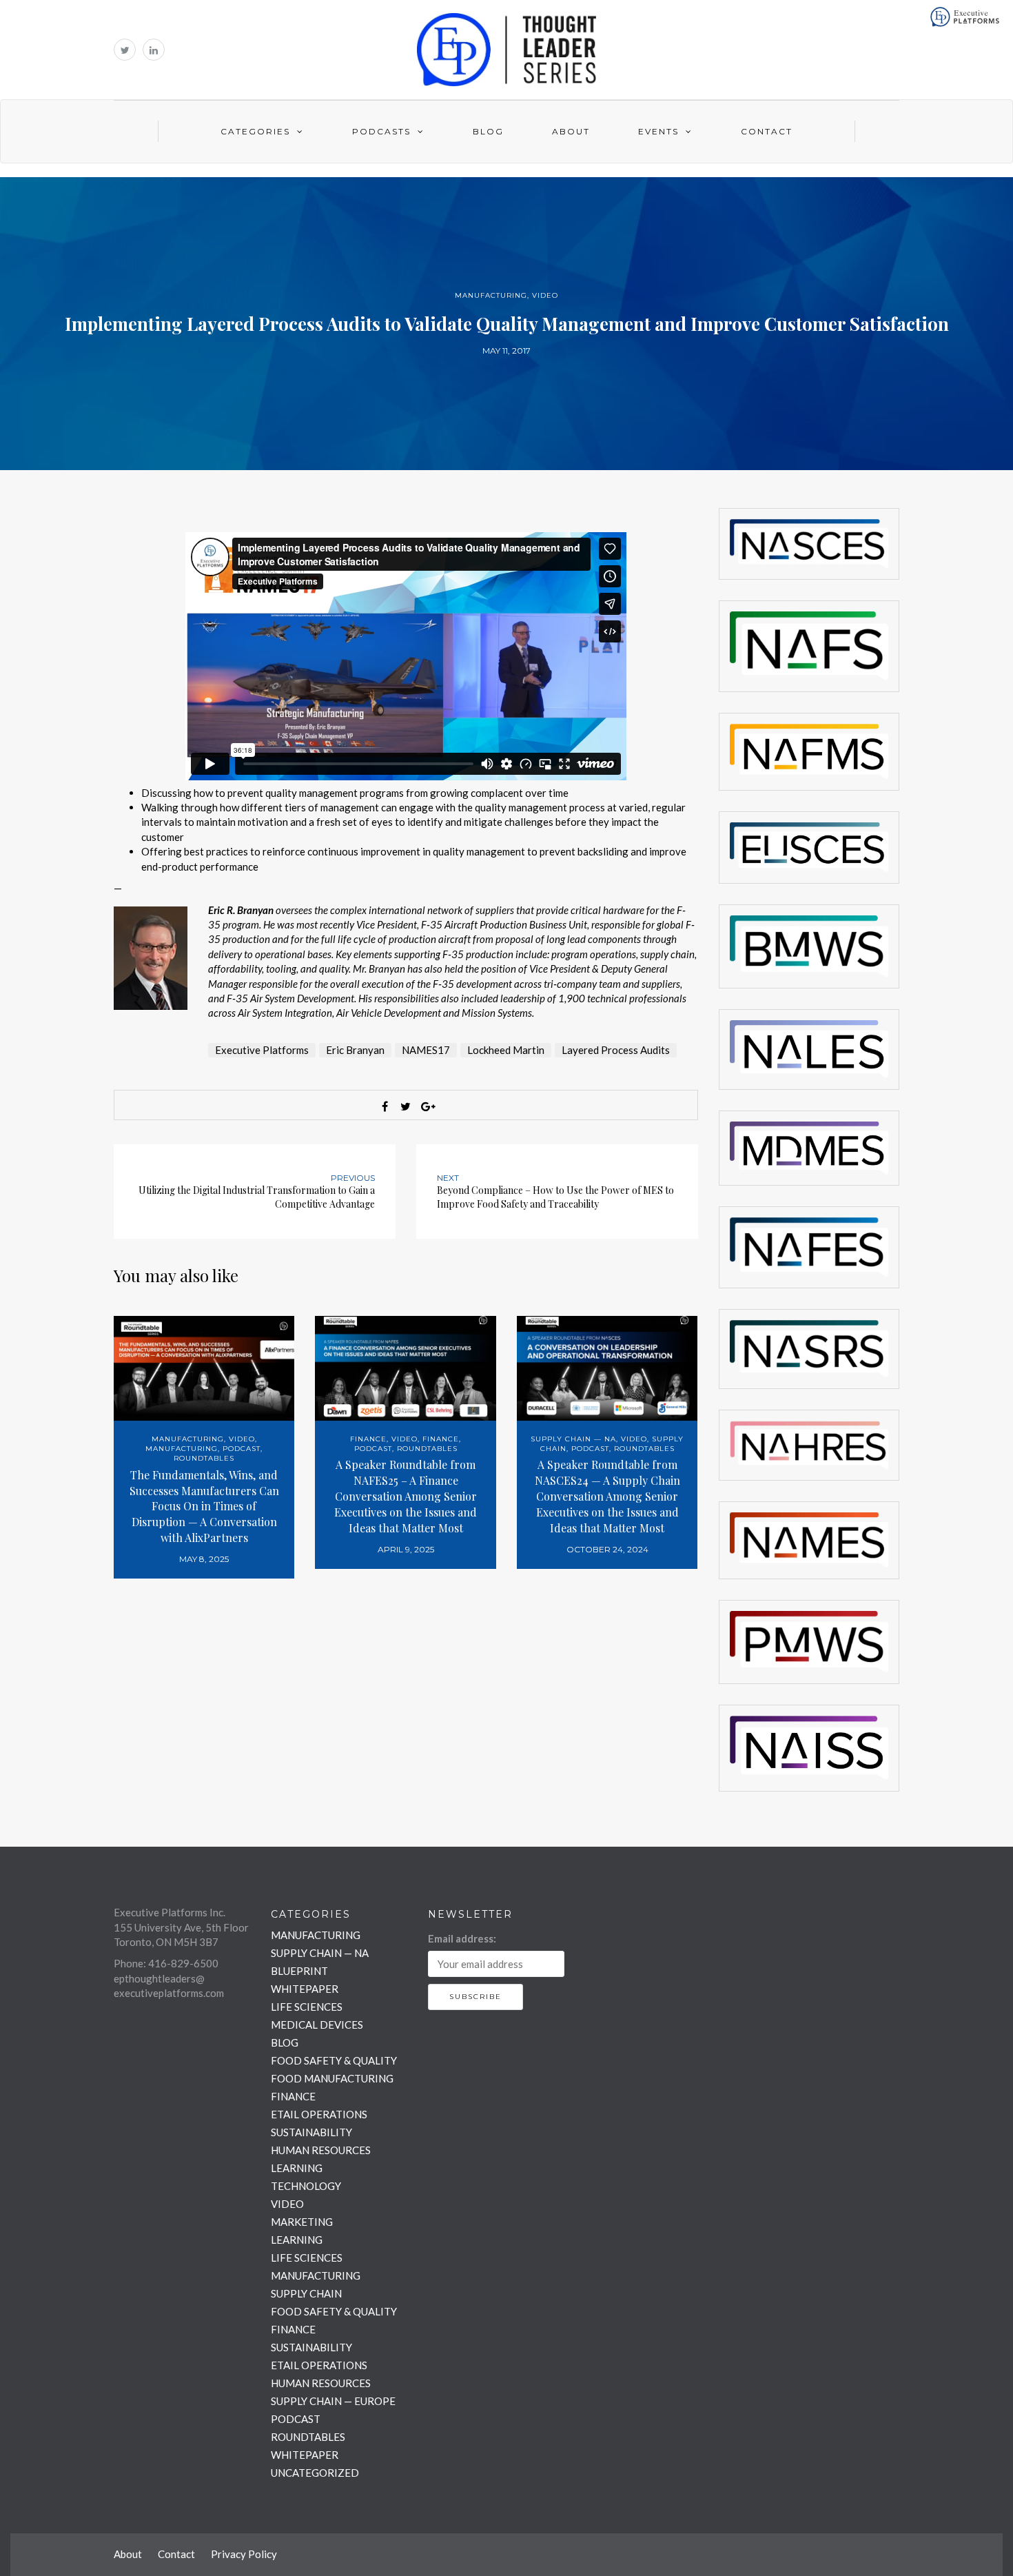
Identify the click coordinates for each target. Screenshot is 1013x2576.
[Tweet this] (406, 1106)
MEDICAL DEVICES (317, 2025)
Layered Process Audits (616, 1050)
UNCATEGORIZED (315, 2473)
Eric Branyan (355, 1050)
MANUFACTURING (491, 295)
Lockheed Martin (506, 1050)
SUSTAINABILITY (311, 2132)
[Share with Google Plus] (427, 1106)
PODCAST (242, 1449)
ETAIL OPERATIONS (319, 2114)
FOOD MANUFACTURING (332, 2078)
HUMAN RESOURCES (321, 2150)
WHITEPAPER (305, 1989)
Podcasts (381, 131)
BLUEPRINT (299, 1971)
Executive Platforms (262, 1050)
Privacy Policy (244, 2554)
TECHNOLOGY (306, 2186)
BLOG (285, 2042)
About (571, 131)
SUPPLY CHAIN (306, 2293)
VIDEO (545, 295)
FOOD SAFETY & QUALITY (334, 2060)
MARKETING (302, 2222)
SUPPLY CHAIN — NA (573, 1439)
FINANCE (368, 1439)
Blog (488, 131)
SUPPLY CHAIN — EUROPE (333, 2401)
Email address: (462, 1938)
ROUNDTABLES (204, 1458)
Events (658, 131)
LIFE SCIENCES (307, 2007)
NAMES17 (426, 1050)
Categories (255, 131)
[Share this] (385, 1106)
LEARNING (297, 2168)
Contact (767, 131)
